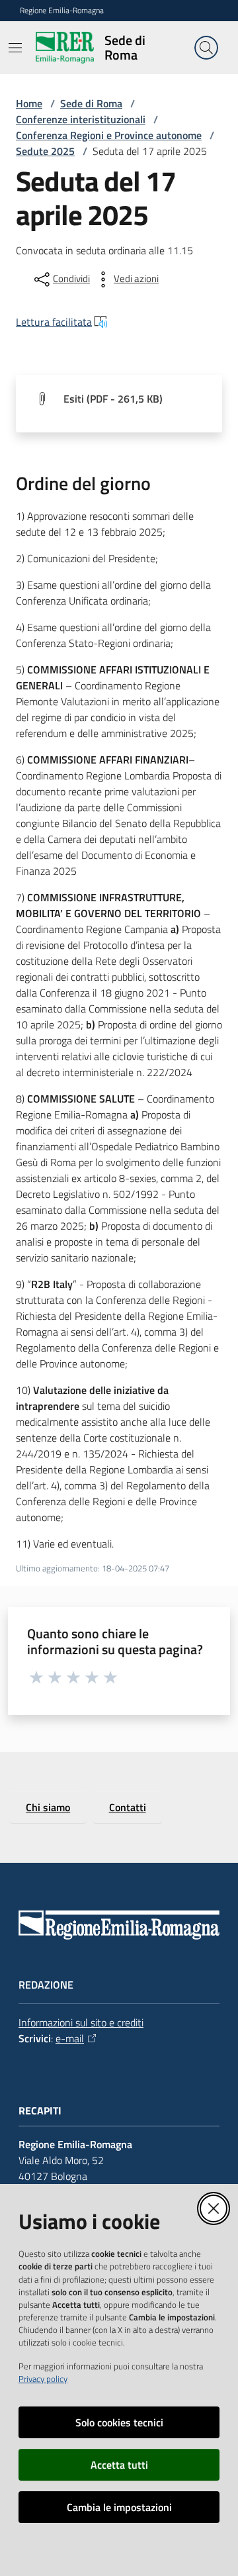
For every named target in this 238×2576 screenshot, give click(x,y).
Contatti (128, 1807)
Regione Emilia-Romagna (62, 11)
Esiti (113, 399)
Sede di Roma (91, 103)
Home (29, 103)
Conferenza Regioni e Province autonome (109, 135)
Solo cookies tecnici (119, 2422)
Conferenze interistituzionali (81, 119)
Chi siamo (48, 1807)
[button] (206, 48)
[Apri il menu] (15, 48)
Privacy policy (43, 2379)
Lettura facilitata (54, 322)
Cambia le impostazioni (119, 2507)
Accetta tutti (119, 2465)
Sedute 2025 (45, 151)
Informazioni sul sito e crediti (81, 2022)
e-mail (70, 2038)
